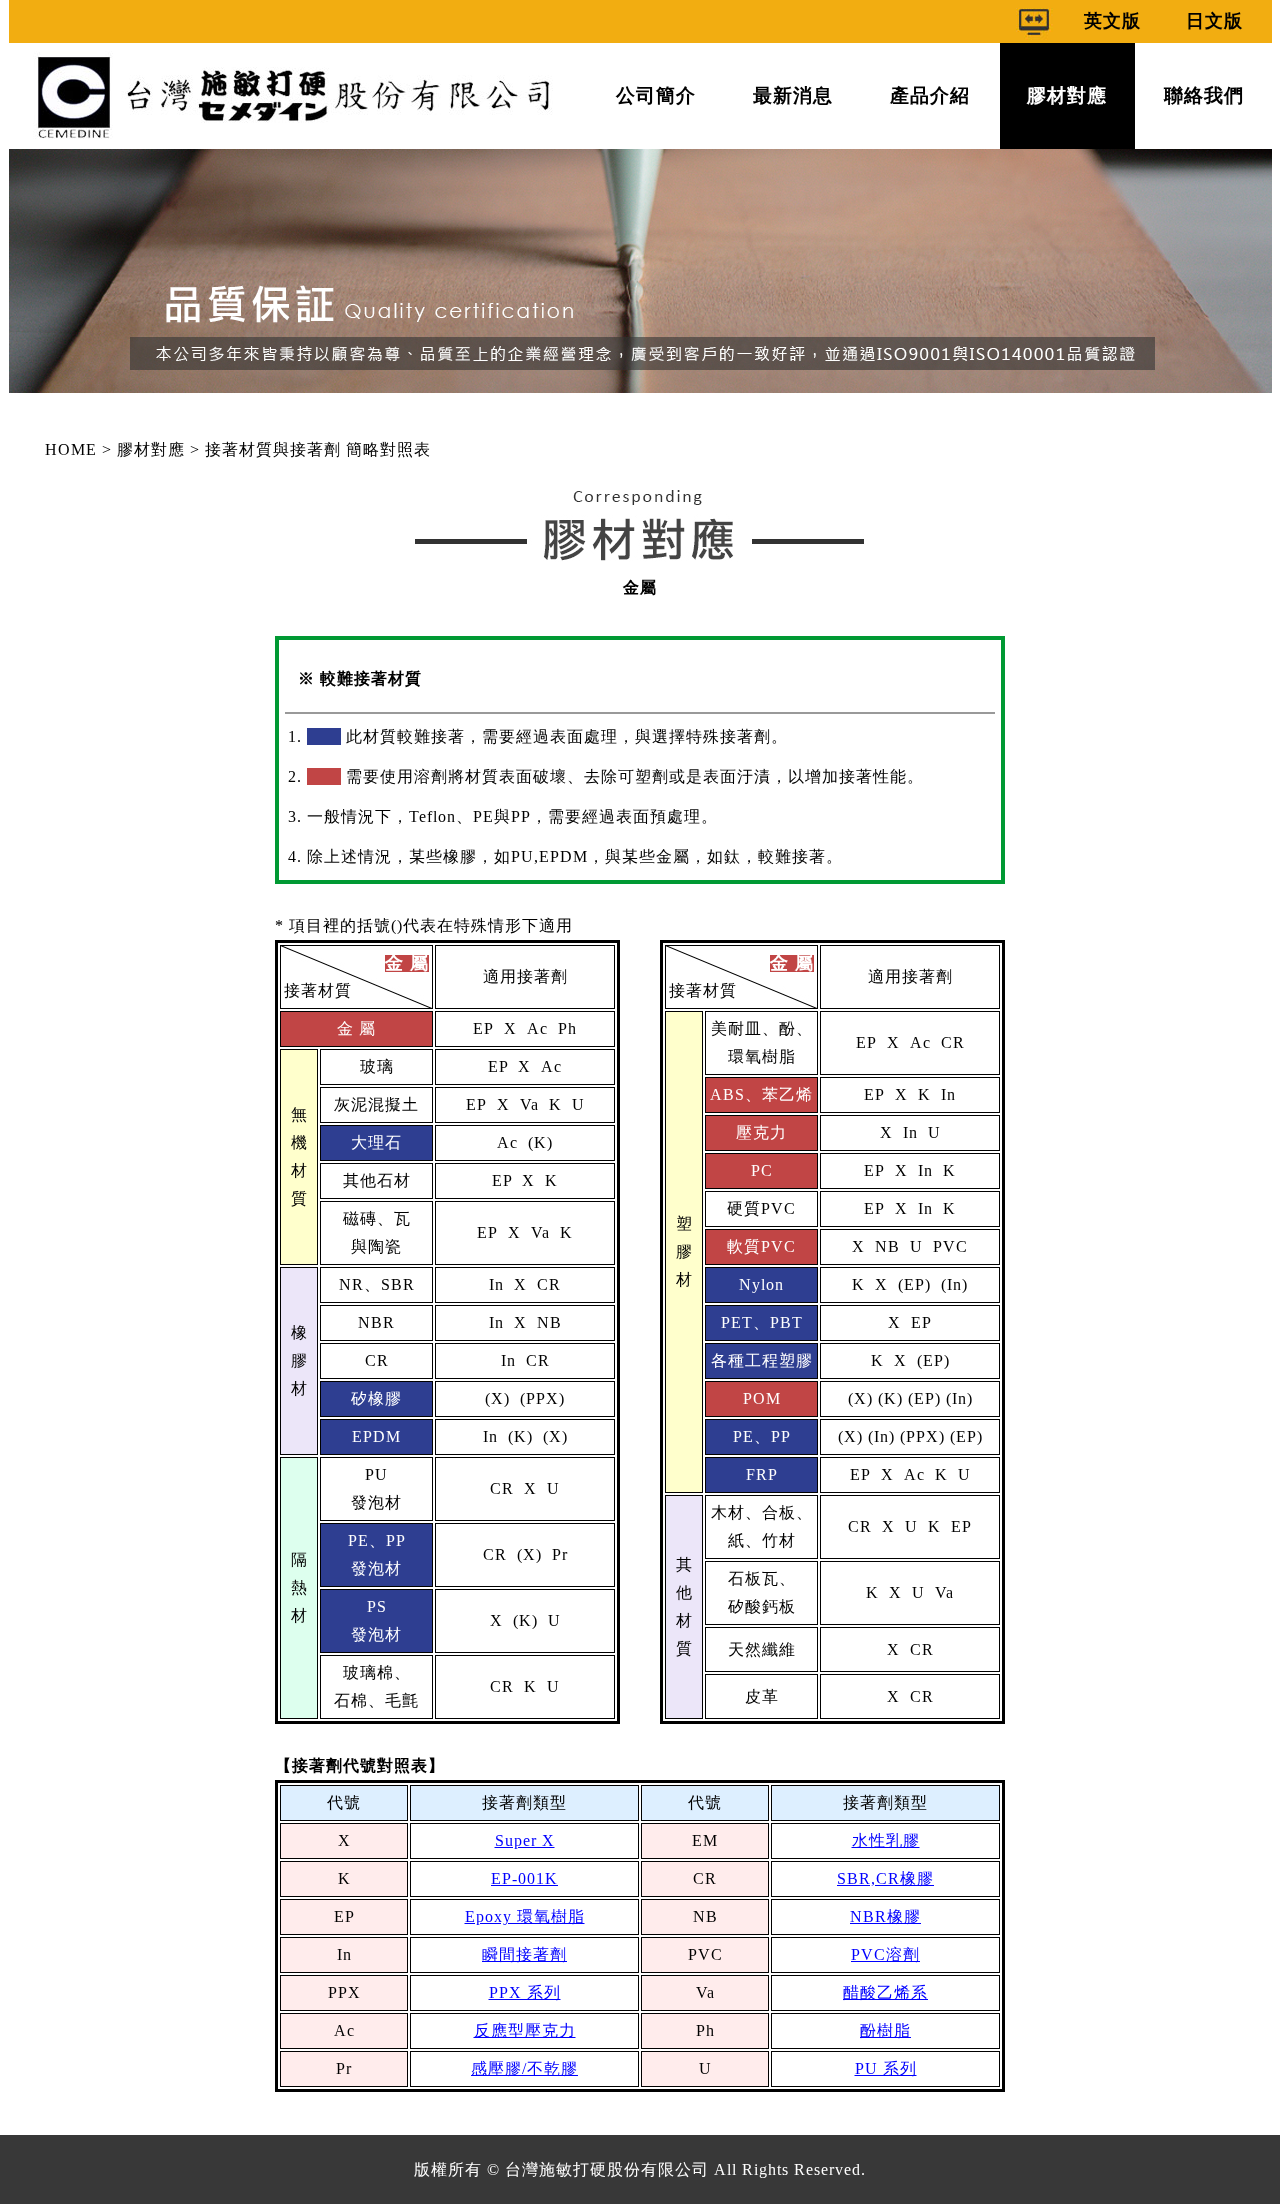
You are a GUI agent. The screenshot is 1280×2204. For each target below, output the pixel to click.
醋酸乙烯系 (885, 1992)
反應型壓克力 (525, 2030)
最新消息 (793, 95)
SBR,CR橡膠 (885, 1878)
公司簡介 (656, 95)
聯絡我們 (1204, 95)
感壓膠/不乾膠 (524, 2068)
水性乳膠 (886, 1840)
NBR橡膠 (885, 1916)
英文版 (1112, 21)
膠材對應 (1067, 95)
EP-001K (524, 1878)
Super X (525, 1840)
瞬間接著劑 (524, 1954)
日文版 (1214, 21)
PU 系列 (886, 2068)
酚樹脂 (885, 2030)
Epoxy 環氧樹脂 (525, 1916)
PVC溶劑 (885, 1954)
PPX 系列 (525, 1992)
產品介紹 (930, 95)
